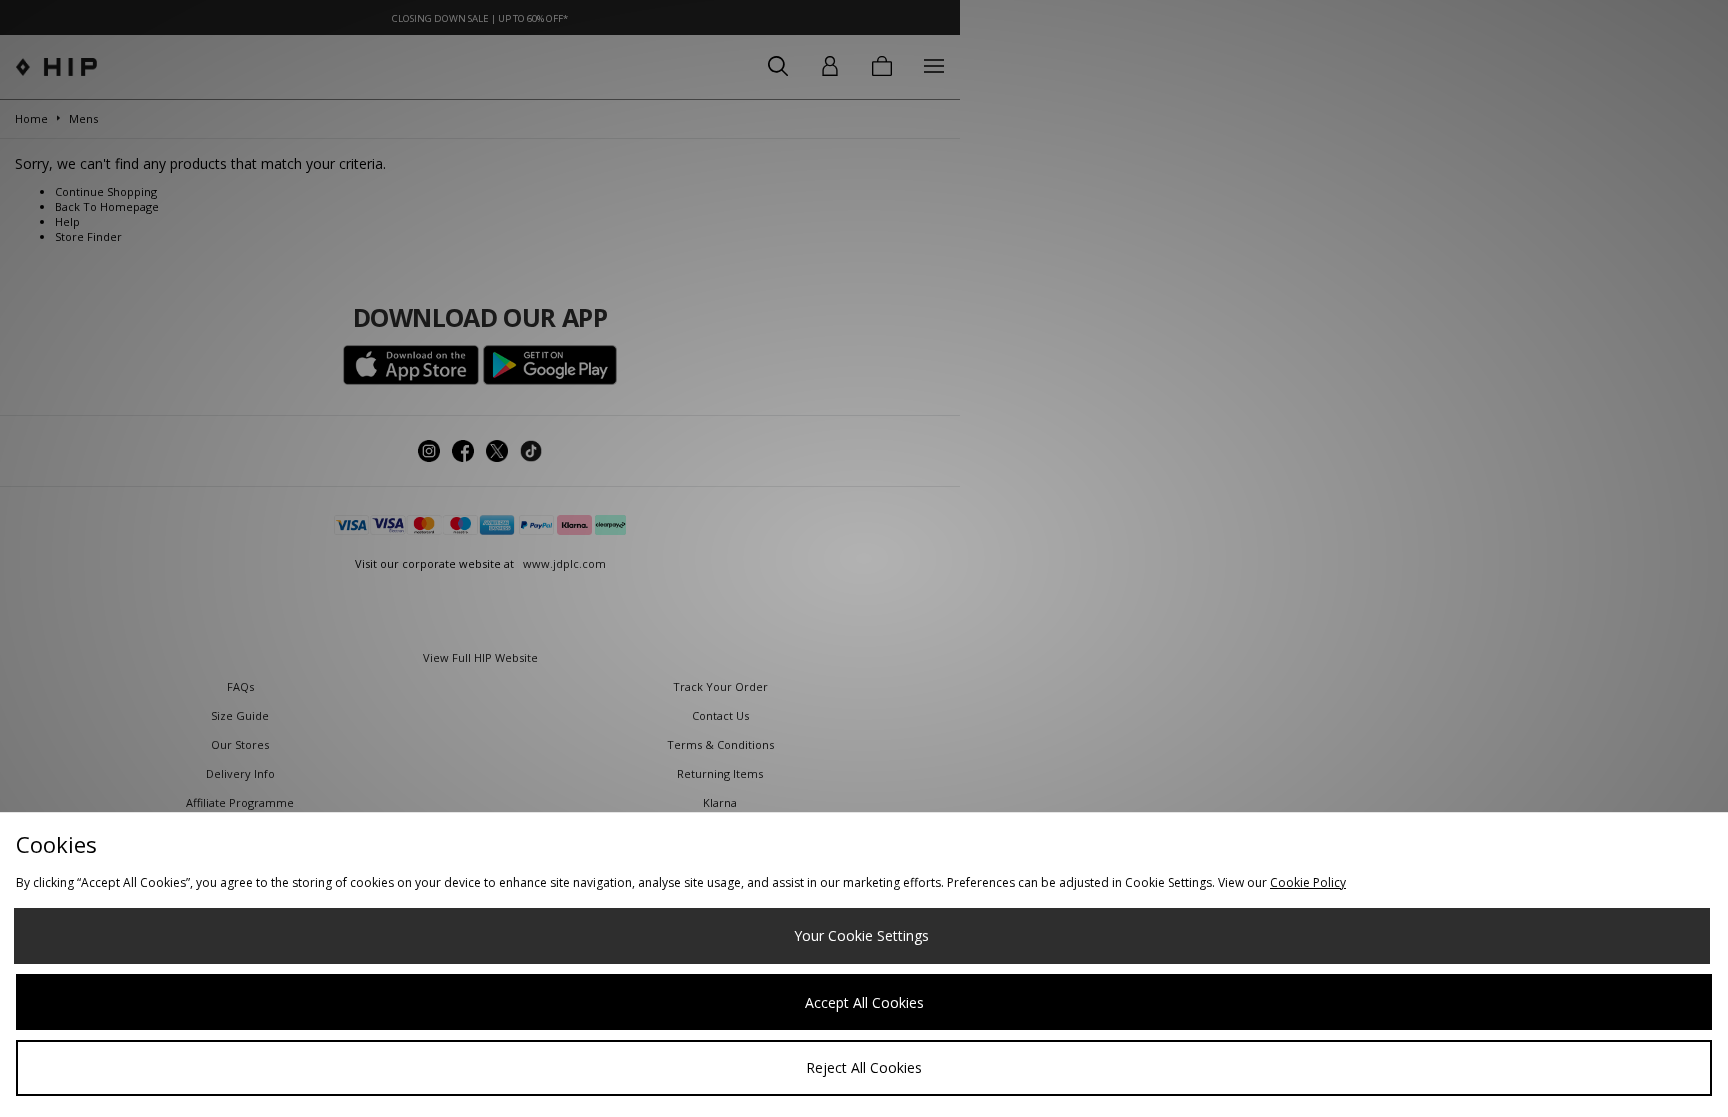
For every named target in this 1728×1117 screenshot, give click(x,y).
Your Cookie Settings (861, 935)
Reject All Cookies (864, 1067)
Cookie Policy (1308, 882)
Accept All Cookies (864, 1002)
